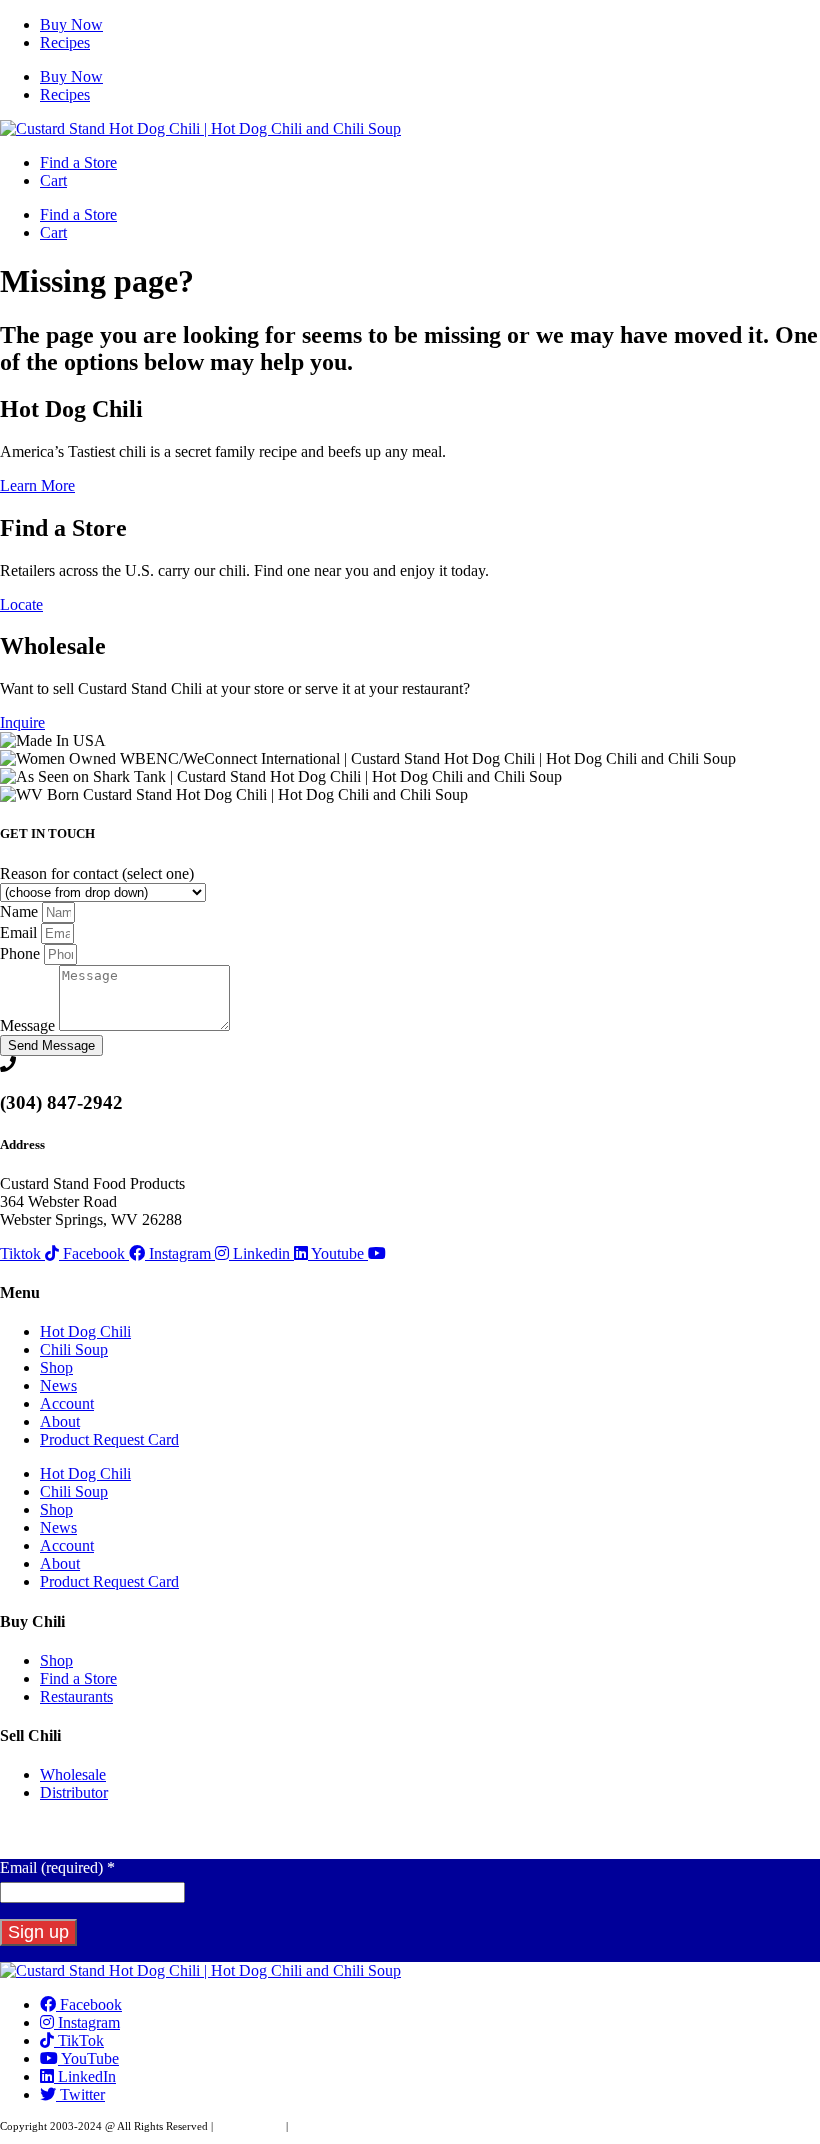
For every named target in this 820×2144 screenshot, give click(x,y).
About (60, 1421)
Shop (56, 1367)
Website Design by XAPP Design (366, 2126)
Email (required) (57, 1867)
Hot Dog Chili (85, 1331)
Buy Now (71, 24)
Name (21, 911)
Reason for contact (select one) (97, 873)
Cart (53, 180)
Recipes (65, 42)
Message (29, 1025)
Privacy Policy (249, 2126)
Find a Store (78, 162)
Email (20, 932)
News (58, 1385)
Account (67, 1403)
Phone (22, 953)
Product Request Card (109, 1439)
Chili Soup (74, 1349)
